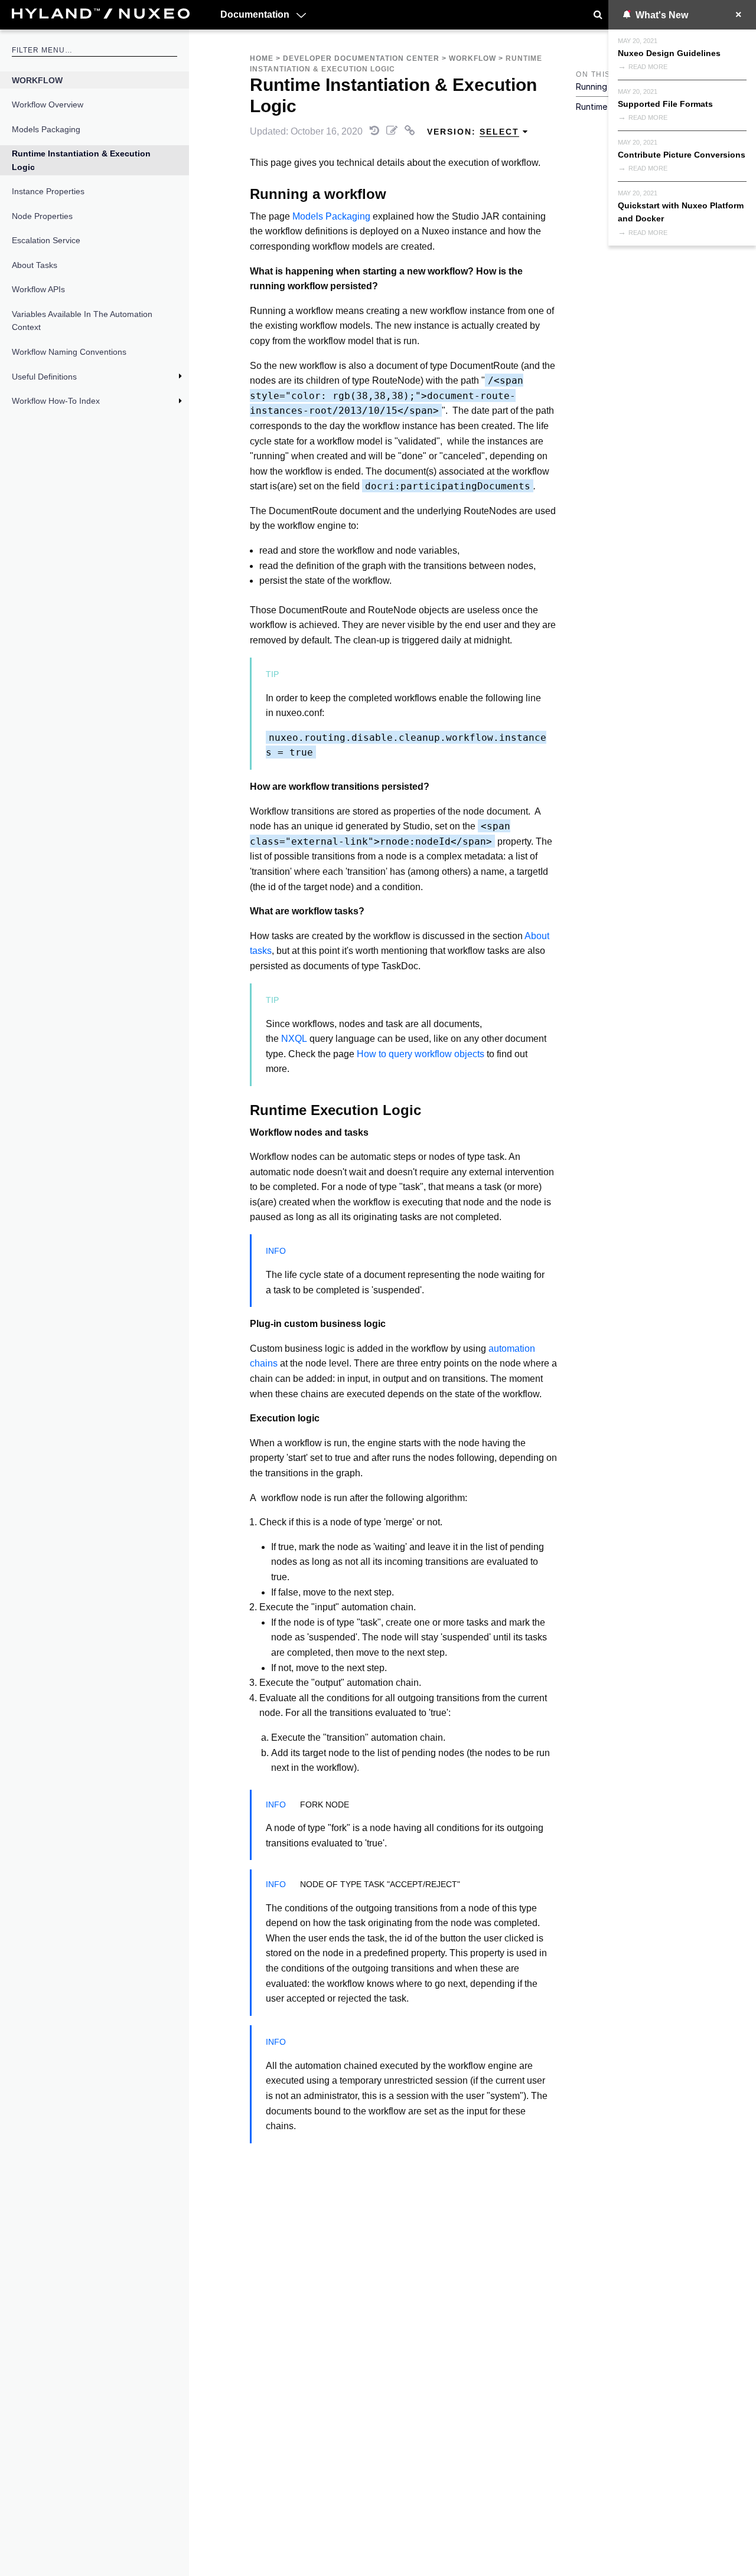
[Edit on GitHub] (393, 131)
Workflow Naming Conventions (69, 352)
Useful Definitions (44, 377)
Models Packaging (46, 129)
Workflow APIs (38, 289)
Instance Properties (48, 191)
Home (262, 58)
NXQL (294, 1039)
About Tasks (35, 265)
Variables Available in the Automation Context (82, 321)
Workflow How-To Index (56, 401)
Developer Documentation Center (361, 58)
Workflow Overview (48, 104)
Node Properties (42, 216)
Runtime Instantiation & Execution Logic (81, 160)
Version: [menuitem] (473, 132)
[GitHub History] (376, 131)
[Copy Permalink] (411, 131)
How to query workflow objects (421, 1054)
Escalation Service (46, 240)
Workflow (37, 80)
